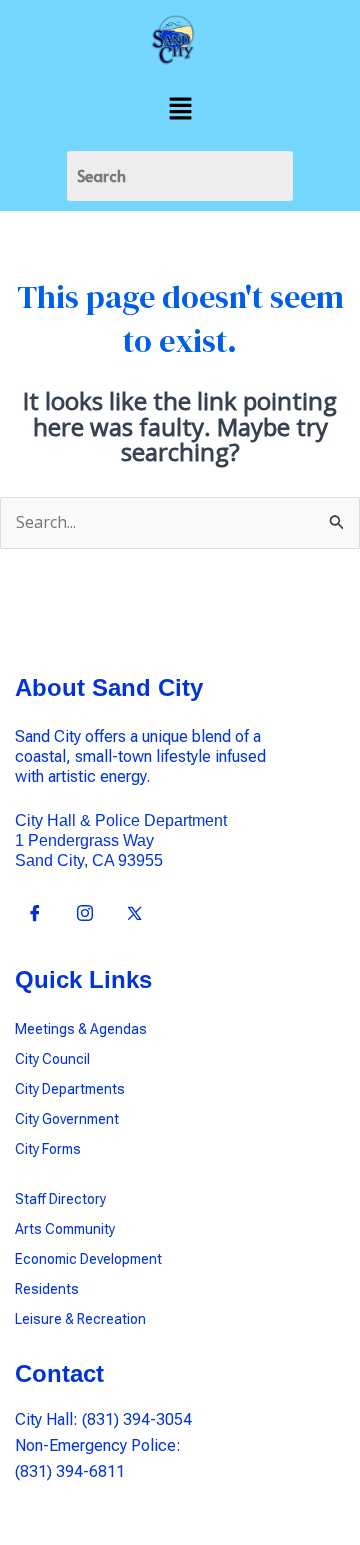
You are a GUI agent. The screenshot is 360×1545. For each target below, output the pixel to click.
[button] (180, 109)
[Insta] (85, 915)
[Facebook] (35, 915)
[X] (135, 915)
